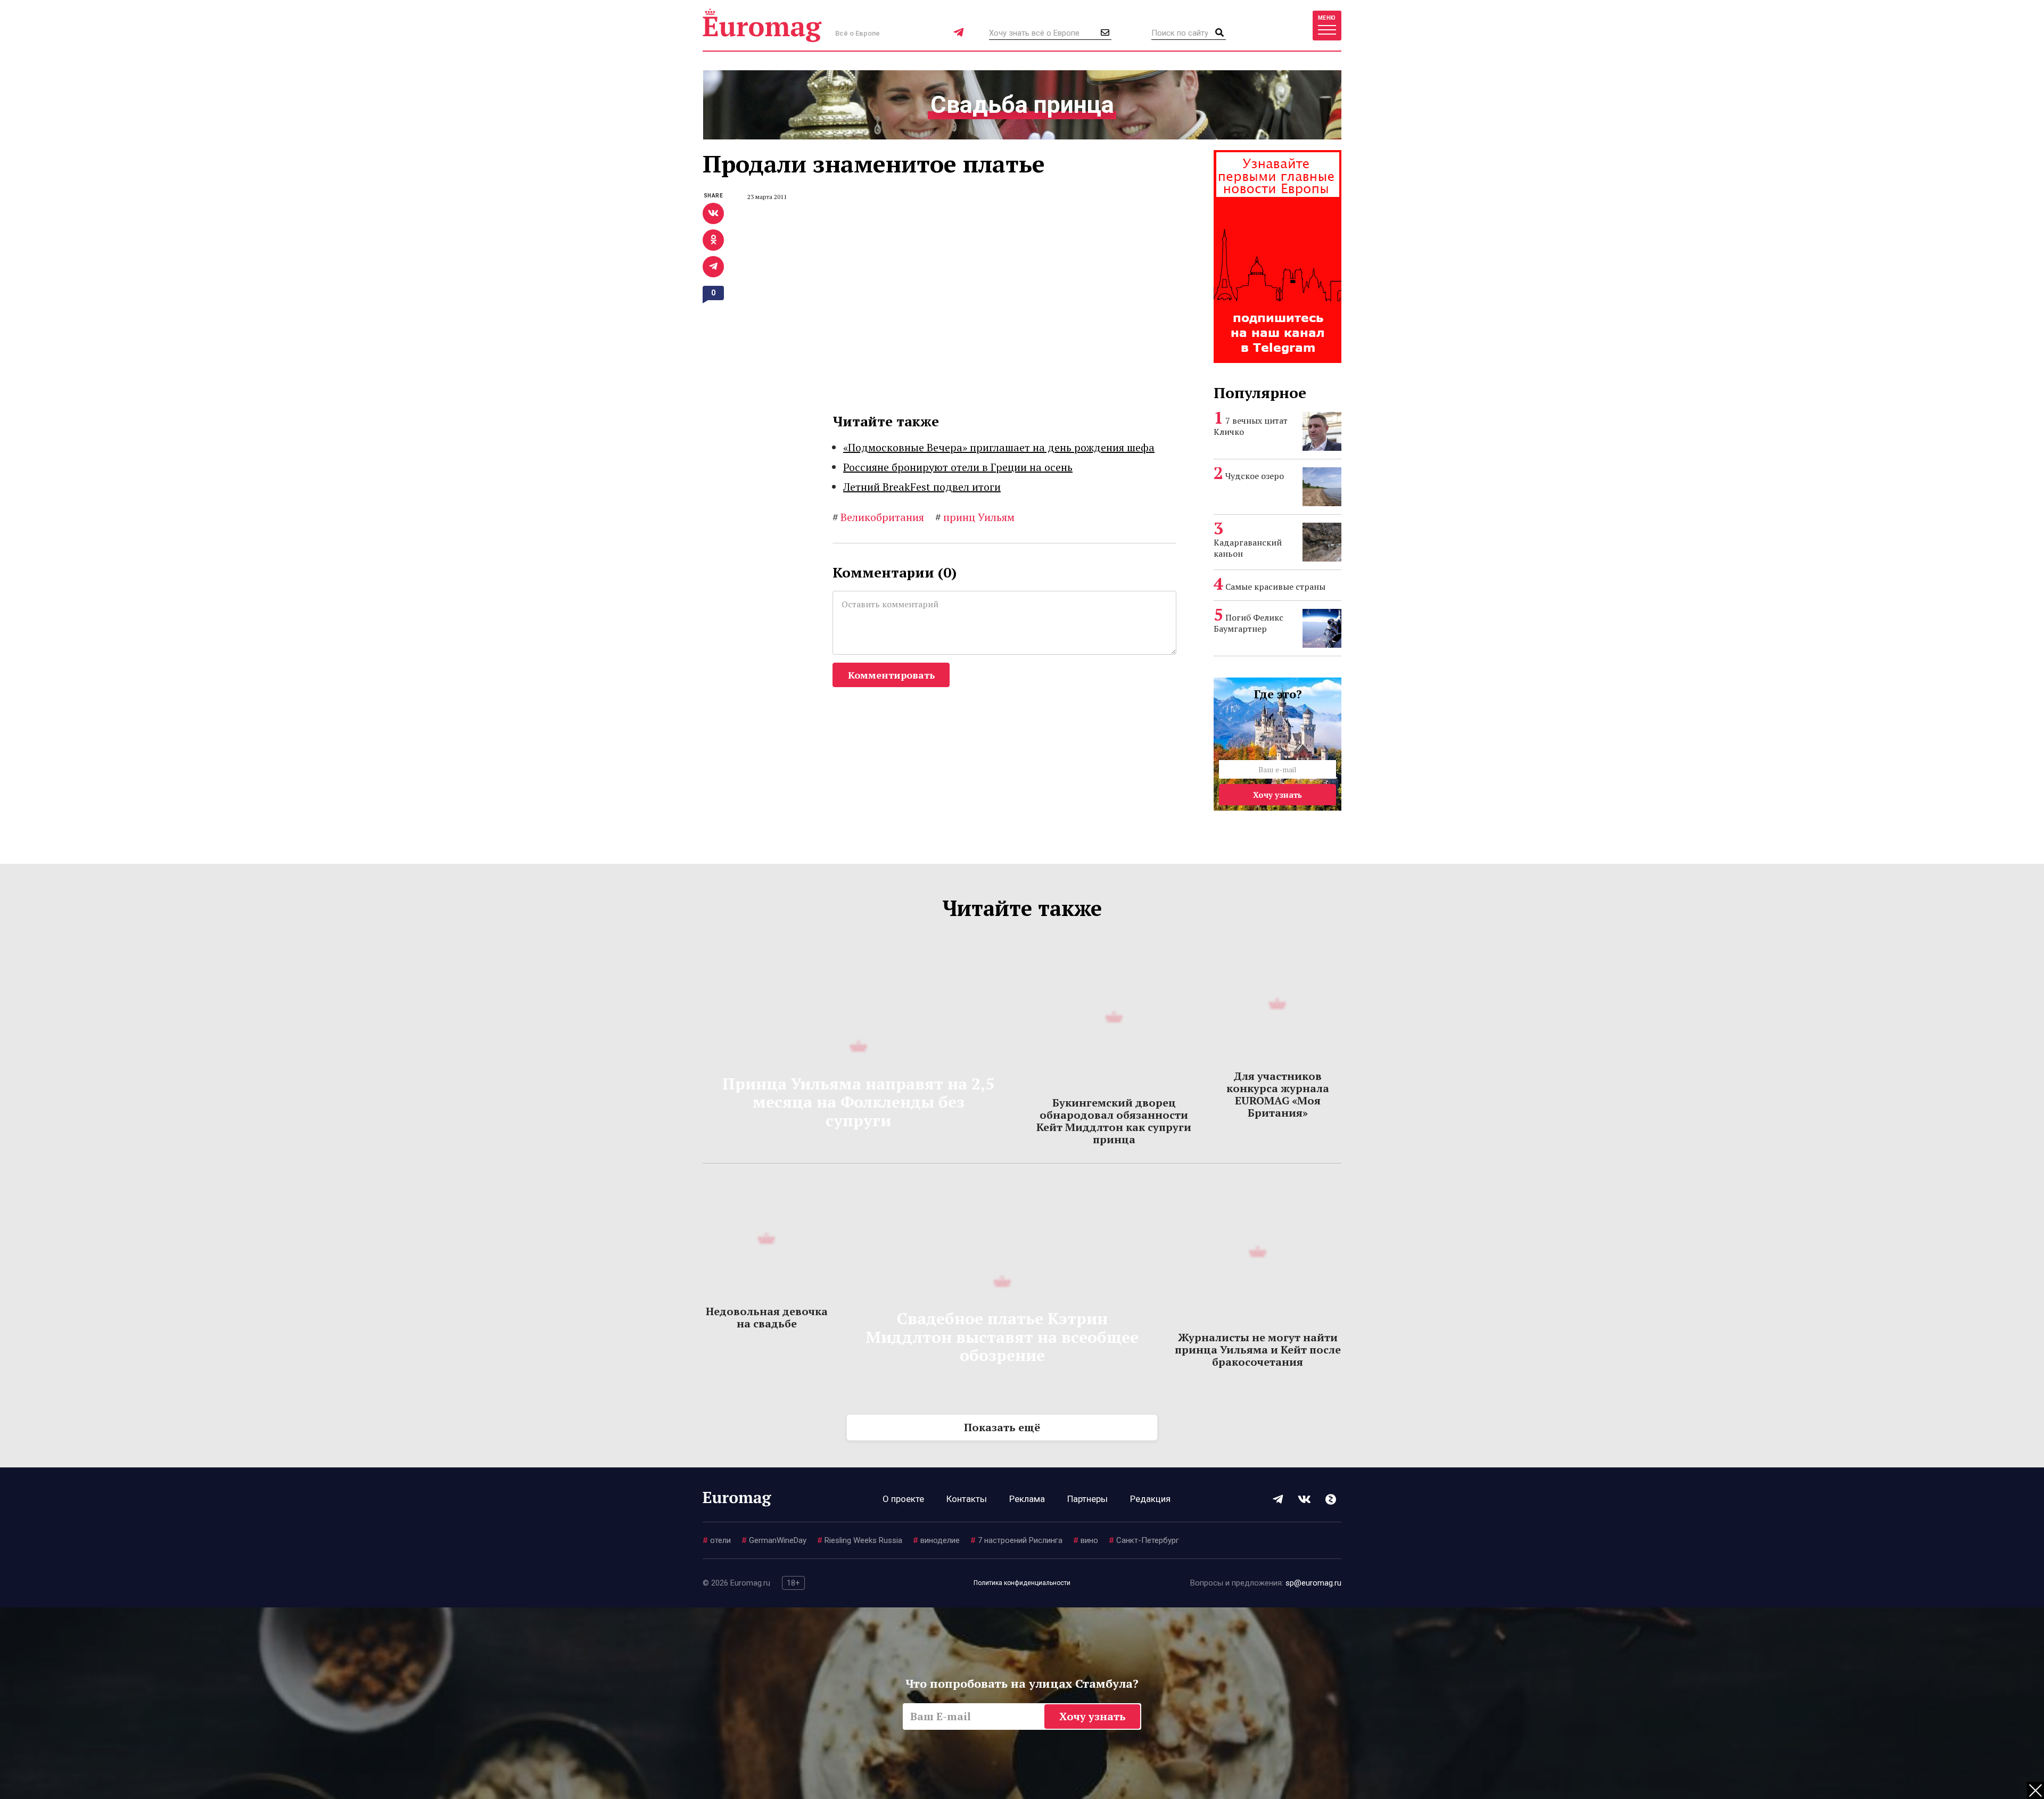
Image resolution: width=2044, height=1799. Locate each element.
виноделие (936, 1540)
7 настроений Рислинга (1016, 1540)
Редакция (1150, 1499)
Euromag (762, 25)
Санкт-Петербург (1144, 1540)
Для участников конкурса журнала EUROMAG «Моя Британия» (1278, 1094)
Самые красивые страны (1275, 587)
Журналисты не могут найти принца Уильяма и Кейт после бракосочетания (1258, 1350)
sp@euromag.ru (1313, 1583)
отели (717, 1540)
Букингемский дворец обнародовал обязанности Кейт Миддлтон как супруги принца (1114, 1121)
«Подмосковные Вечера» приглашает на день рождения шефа (999, 447)
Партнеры (1087, 1499)
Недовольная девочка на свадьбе (767, 1317)
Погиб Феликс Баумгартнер (1248, 623)
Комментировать (891, 675)
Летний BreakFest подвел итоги (922, 487)
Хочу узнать (1278, 795)
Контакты (967, 1499)
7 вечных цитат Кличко (1251, 426)
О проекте (903, 1499)
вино (1086, 1540)
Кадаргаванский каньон (1248, 548)
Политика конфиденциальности (1022, 1583)
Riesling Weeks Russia (860, 1540)
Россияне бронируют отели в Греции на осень (958, 467)
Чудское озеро (1255, 476)
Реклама (1027, 1499)
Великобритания (878, 517)
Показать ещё (1002, 1427)
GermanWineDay (774, 1540)
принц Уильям (975, 517)
